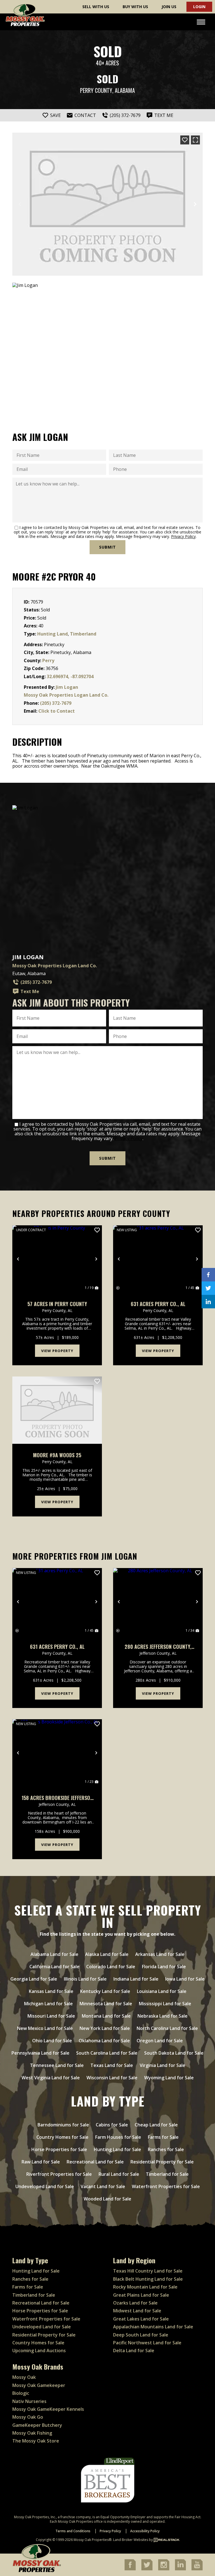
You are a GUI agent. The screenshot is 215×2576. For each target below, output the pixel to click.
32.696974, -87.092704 (70, 676)
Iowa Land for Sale (185, 1979)
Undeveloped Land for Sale (45, 2186)
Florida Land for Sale (164, 1967)
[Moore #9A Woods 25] (57, 1410)
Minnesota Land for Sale (106, 2004)
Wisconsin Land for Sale (112, 2078)
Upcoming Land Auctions (39, 2351)
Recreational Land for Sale (95, 2162)
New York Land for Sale (105, 2028)
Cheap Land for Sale (156, 2125)
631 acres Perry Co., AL (158, 1304)
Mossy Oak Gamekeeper (39, 2385)
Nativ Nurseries (29, 2401)
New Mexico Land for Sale (45, 2028)
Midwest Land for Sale (137, 2311)
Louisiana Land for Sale (162, 1991)
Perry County (96, 90)
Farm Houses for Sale (118, 2137)
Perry (48, 660)
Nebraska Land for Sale (163, 2016)
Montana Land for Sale (106, 2016)
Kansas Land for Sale (51, 1991)
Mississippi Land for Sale (165, 2004)
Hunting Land (52, 634)
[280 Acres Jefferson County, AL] (158, 1602)
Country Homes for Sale (62, 2137)
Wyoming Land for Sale (169, 2078)
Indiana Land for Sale (136, 1979)
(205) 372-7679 (56, 703)
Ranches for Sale (166, 2149)
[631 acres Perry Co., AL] (158, 1259)
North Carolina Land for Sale (167, 2028)
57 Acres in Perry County (57, 1304)
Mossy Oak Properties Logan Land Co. (66, 695)
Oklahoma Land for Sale (104, 2041)
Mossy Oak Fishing (32, 2433)
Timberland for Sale (167, 2174)
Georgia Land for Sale (34, 1979)
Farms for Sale (163, 2137)
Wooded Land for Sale (107, 2199)
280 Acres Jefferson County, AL (158, 1647)
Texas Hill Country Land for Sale (148, 2271)
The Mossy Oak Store (36, 2441)
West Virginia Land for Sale (51, 2078)
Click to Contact (57, 711)
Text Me (30, 991)
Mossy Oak (24, 2377)
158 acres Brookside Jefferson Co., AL (57, 1798)
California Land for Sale (54, 1967)
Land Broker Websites (131, 2540)
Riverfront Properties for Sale (59, 2174)
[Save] (185, 140)
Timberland (83, 634)
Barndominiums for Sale (63, 2125)
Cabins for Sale (112, 2125)
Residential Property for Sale (162, 2162)
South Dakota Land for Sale (174, 2053)
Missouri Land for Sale (51, 2016)
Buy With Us (135, 7)
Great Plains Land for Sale (141, 2295)
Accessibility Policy (145, 2531)
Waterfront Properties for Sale (166, 2186)
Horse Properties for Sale (59, 2149)
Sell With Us (96, 7)
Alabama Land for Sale (54, 1954)
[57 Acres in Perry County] (57, 1259)
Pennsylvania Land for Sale (40, 2053)
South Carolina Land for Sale (107, 2053)
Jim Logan (67, 687)
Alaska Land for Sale (107, 1954)
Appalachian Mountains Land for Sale (153, 2327)
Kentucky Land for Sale (105, 1991)
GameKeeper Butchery (37, 2425)
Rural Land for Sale (119, 2174)
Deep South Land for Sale (141, 2335)
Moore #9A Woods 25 (57, 1455)
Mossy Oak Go (28, 2417)
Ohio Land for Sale (52, 2041)
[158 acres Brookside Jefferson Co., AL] (57, 1753)
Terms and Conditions (73, 2531)
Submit (107, 547)
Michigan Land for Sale (48, 2004)
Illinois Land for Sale (85, 1979)
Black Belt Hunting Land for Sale (148, 2279)
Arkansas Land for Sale (160, 1954)
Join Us (169, 7)
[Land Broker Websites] (167, 2540)
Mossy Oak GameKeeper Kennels (48, 2409)
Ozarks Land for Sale (135, 2303)
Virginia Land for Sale (163, 2065)
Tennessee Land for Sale (57, 2065)
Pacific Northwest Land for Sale (147, 2343)
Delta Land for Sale (134, 2351)
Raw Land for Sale (41, 2162)
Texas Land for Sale (112, 2065)
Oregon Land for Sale (160, 2041)
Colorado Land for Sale (111, 1967)
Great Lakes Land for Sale (141, 2319)
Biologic (21, 2393)
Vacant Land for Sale (103, 2186)
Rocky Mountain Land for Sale (145, 2287)
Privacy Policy (183, 536)
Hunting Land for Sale (117, 2149)
